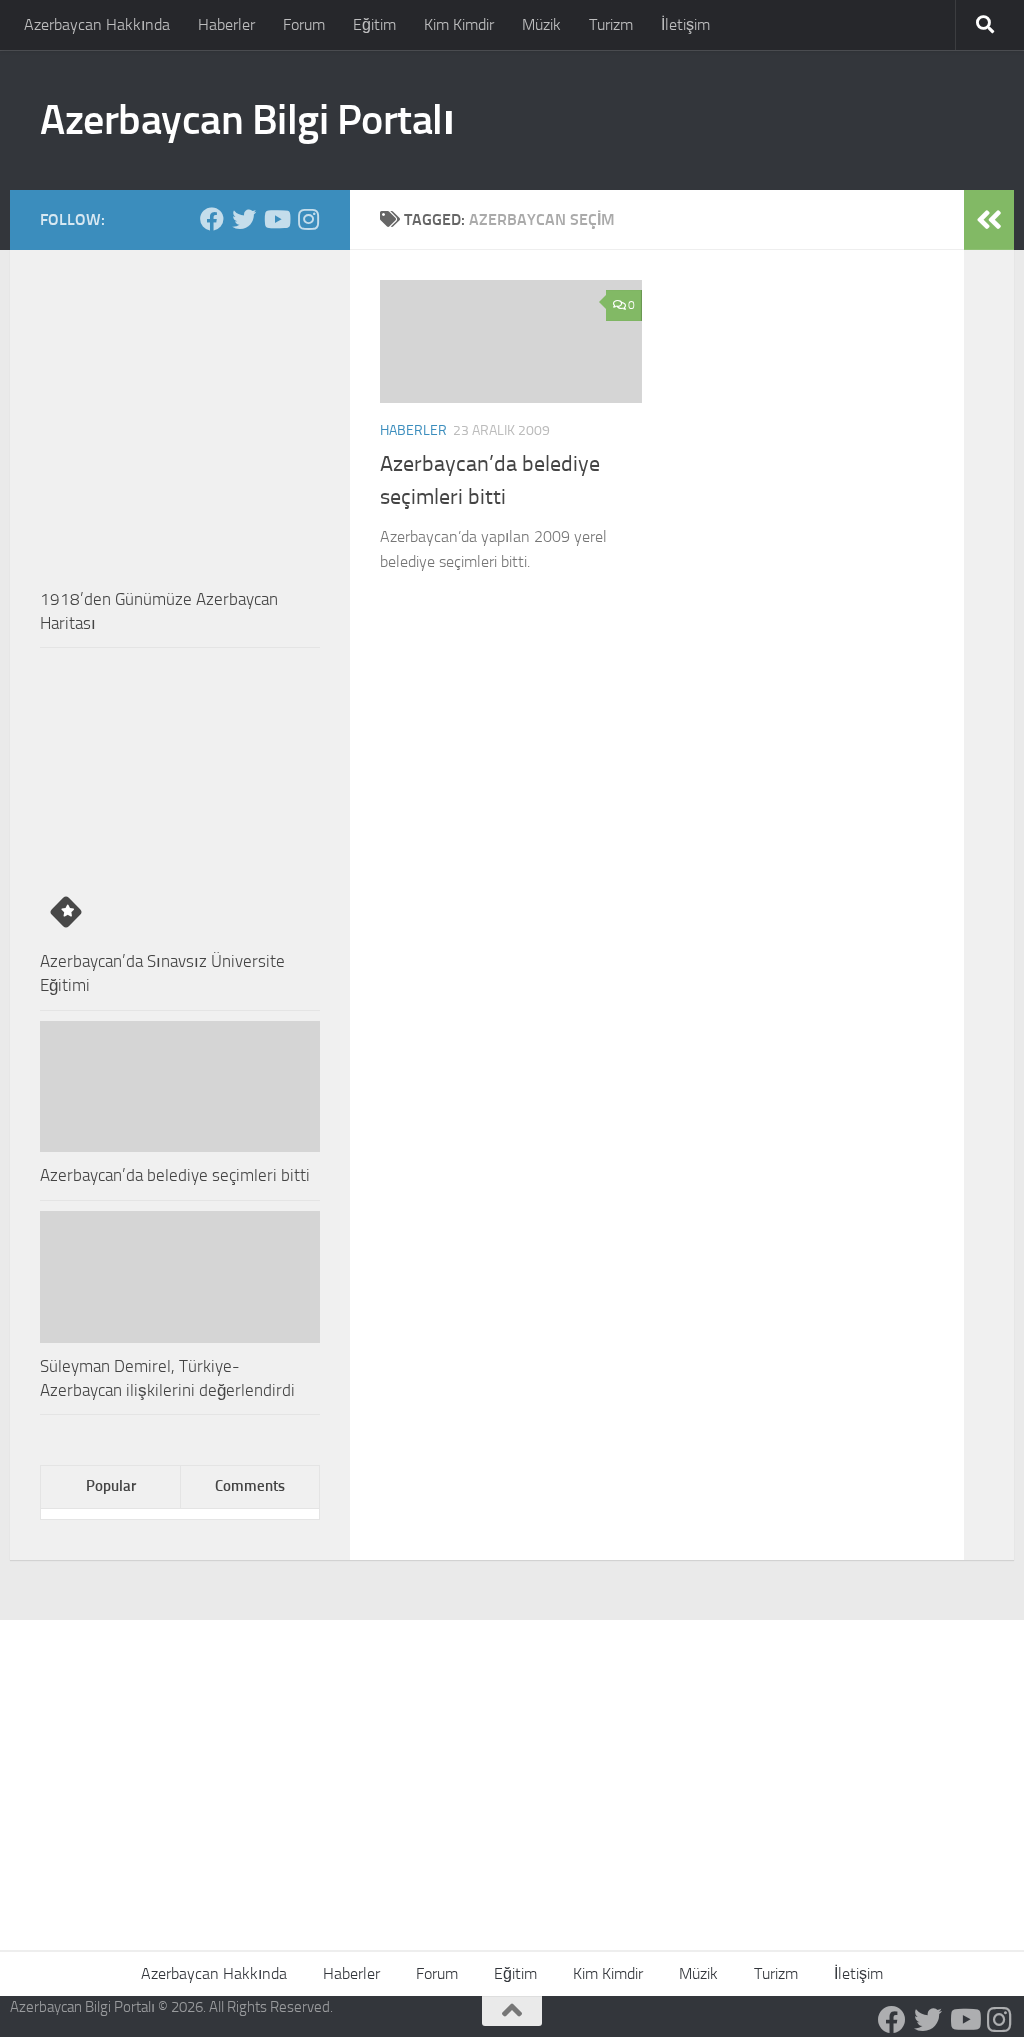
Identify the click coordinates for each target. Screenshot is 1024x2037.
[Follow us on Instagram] (308, 219)
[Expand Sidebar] (989, 220)
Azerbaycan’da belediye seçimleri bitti (175, 1175)
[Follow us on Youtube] (276, 219)
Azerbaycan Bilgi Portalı (247, 120)
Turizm (611, 24)
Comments (250, 1486)
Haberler (226, 24)
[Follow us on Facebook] (212, 219)
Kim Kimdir (459, 24)
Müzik (541, 24)
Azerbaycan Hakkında (97, 24)
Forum (304, 24)
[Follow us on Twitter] (244, 219)
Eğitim (374, 24)
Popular (111, 1486)
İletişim (685, 24)
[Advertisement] (512, 1770)
